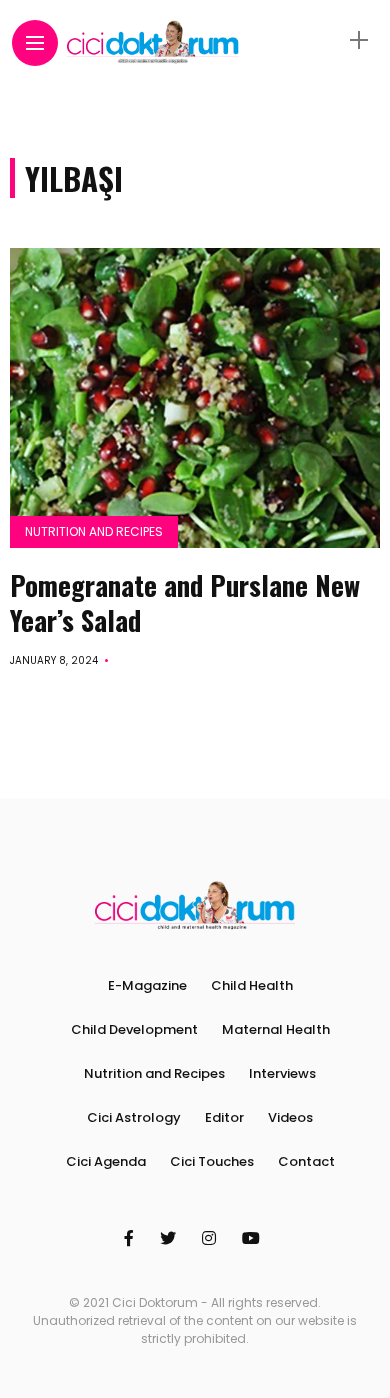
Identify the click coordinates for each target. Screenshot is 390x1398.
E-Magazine (147, 985)
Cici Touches (212, 1161)
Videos (290, 1117)
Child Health (252, 985)
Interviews (282, 1073)
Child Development (134, 1029)
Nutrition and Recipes (94, 531)
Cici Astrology (134, 1117)
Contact (306, 1161)
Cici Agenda (106, 1161)
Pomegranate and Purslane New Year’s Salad (185, 602)
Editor (224, 1117)
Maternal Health (276, 1029)
